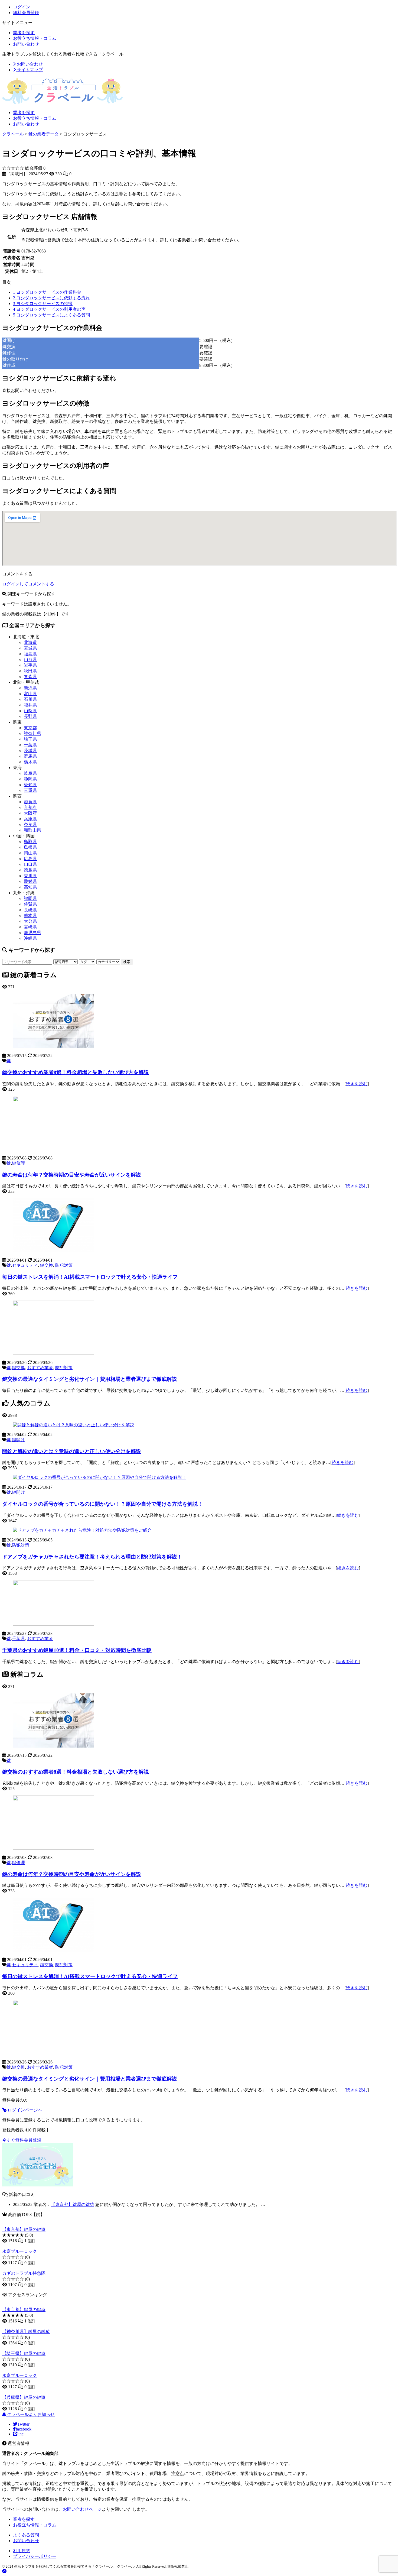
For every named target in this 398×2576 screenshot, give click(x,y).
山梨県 (30, 711)
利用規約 (22, 2551)
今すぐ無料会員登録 (22, 2140)
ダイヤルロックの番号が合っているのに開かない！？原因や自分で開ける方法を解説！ (102, 1504)
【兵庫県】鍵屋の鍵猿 (24, 2397)
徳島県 (30, 870)
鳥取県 (30, 842)
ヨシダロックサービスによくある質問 (51, 315)
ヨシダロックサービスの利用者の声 (49, 309)
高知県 (30, 887)
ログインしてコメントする (28, 584)
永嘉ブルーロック (19, 2251)
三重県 (30, 790)
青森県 (30, 677)
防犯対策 (64, 1265)
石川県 (30, 699)
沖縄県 (30, 938)
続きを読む (357, 1084)
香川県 (30, 876)
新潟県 (30, 688)
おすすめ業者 (40, 1368)
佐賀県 (30, 904)
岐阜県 (30, 773)
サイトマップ (29, 70)
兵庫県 (30, 819)
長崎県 (30, 910)
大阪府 (30, 813)
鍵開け (18, 1440)
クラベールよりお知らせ (30, 2414)
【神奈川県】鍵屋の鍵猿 (26, 2332)
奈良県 (30, 824)
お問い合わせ (26, 44)
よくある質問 (26, 2535)
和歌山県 (32, 830)
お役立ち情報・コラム (35, 38)
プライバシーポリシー (35, 2556)
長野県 (30, 716)
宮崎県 (30, 927)
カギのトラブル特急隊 (24, 2273)
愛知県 (30, 785)
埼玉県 (30, 739)
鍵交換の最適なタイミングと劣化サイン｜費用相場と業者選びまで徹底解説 (90, 1379)
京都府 (30, 807)
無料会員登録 (26, 13)
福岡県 (30, 898)
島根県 (30, 847)
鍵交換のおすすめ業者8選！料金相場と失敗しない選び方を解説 (76, 1072)
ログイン (22, 7)
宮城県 (30, 648)
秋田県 (30, 671)
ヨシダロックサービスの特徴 (43, 304)
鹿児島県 (32, 933)
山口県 (30, 864)
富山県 (30, 694)
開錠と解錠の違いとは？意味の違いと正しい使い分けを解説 (72, 1451)
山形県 (30, 660)
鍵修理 (18, 1163)
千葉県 (30, 745)
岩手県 (30, 665)
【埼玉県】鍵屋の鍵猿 (24, 2353)
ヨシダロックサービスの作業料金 (47, 292)
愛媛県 (30, 881)
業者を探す (24, 33)
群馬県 (30, 756)
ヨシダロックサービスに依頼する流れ (51, 298)
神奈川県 (32, 733)
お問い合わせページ (82, 2509)
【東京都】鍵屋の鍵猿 (73, 2204)
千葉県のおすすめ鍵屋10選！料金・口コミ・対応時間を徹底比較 (77, 1650)
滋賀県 (30, 802)
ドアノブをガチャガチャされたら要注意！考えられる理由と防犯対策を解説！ (92, 1557)
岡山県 (30, 853)
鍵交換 (47, 1265)
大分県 (30, 921)
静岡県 (30, 779)
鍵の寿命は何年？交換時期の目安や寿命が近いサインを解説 (72, 1175)
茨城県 (30, 751)
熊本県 (30, 916)
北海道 (30, 642)
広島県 (30, 859)
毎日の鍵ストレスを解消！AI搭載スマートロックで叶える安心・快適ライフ (90, 1277)
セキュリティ (25, 1265)
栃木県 (30, 762)
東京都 (30, 728)
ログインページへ (24, 2110)
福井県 (30, 705)
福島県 (30, 654)
